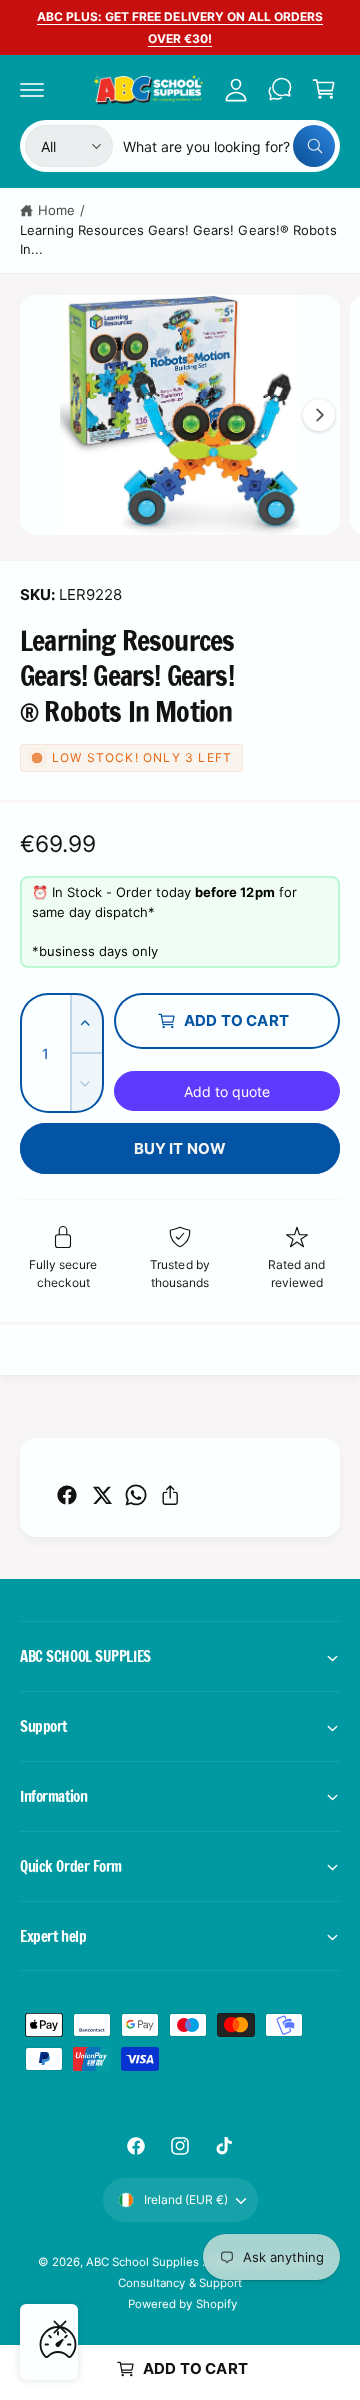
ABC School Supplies (144, 2262)
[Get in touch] (280, 89)
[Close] (60, 2327)
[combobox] (229, 146)
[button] (32, 89)
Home (56, 210)
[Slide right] (319, 415)
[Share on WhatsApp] (136, 1495)
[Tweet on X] (102, 1495)
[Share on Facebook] (67, 1495)
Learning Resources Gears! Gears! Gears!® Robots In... (178, 240)
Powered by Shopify (182, 2304)
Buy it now (180, 1148)
